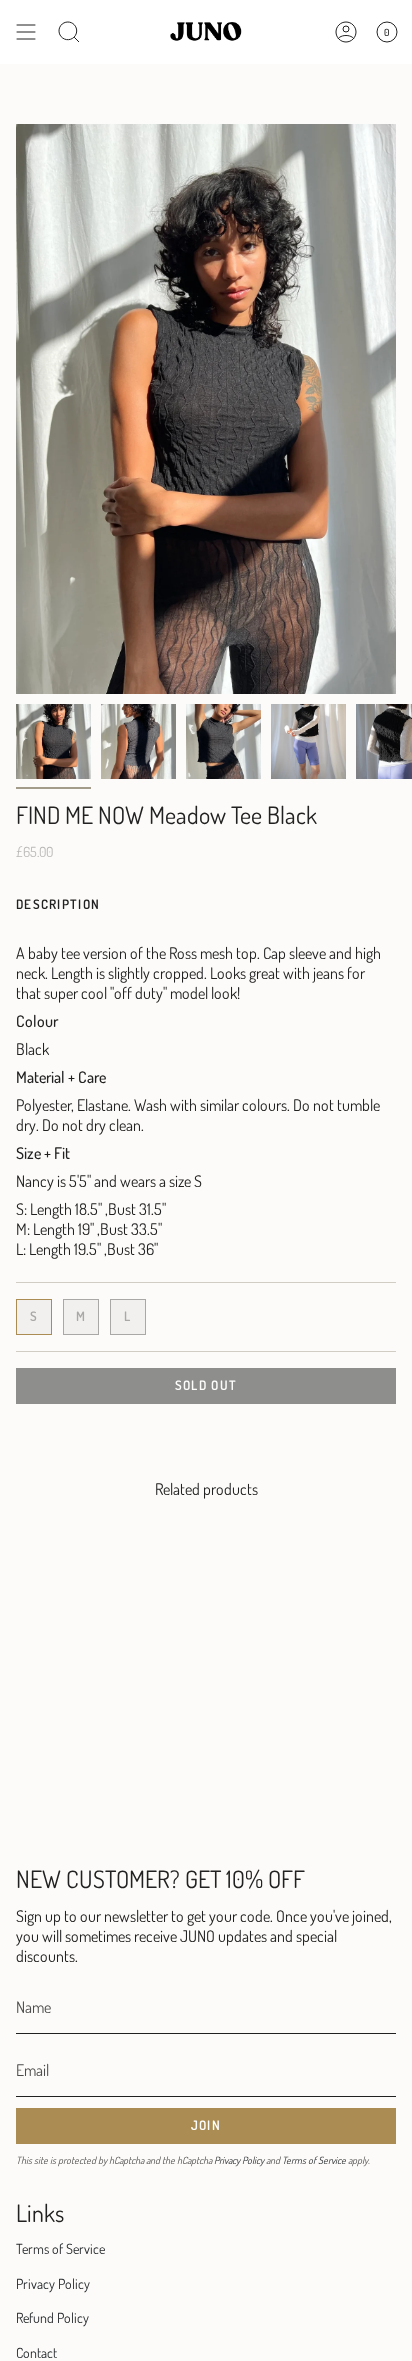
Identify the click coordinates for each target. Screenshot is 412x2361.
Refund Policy (52, 2317)
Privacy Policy (239, 2160)
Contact (36, 2352)
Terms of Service (314, 2160)
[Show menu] (26, 32)
